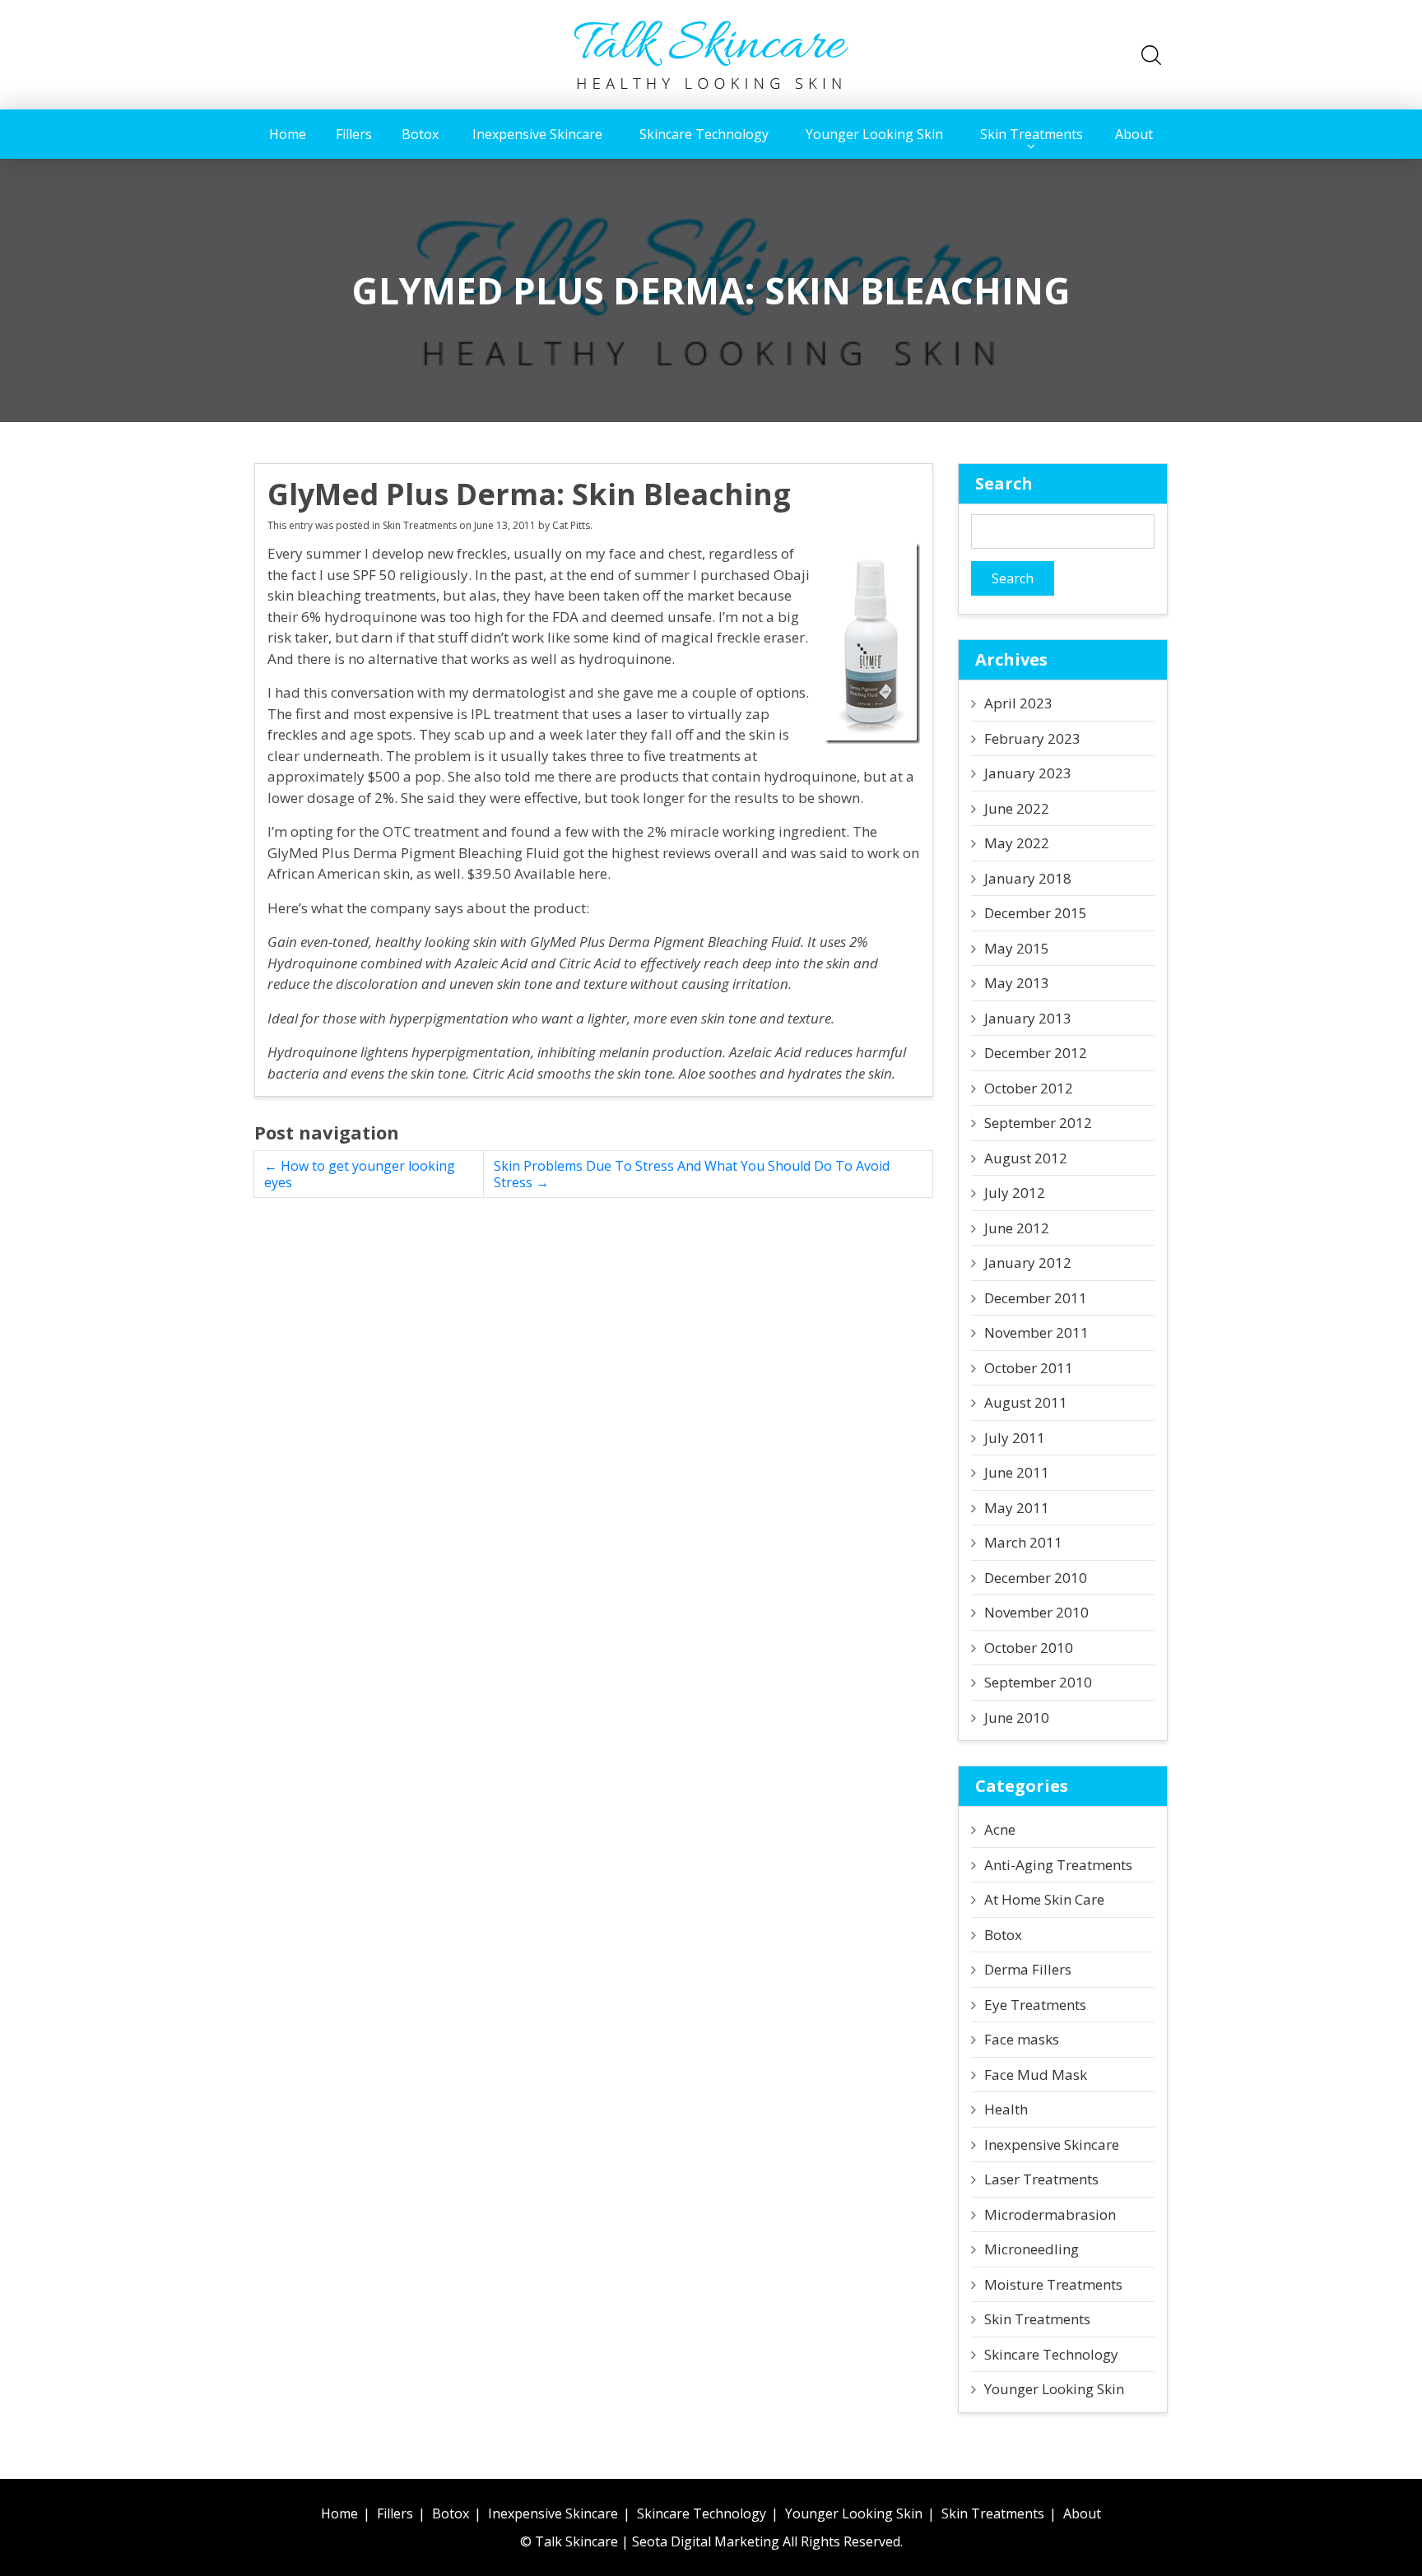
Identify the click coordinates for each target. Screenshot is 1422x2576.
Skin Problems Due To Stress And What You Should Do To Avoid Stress (692, 1174)
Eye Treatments (1035, 2005)
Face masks (1022, 2039)
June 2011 (1017, 1472)
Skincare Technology (704, 134)
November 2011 (1036, 1332)
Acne (1000, 1829)
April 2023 (1018, 703)
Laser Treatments (1041, 2179)
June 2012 (1017, 1228)
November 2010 (1036, 1612)
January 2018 (1028, 878)
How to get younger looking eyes (360, 1174)
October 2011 (1029, 1368)
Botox (420, 134)
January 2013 (1028, 1018)
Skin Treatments (1032, 134)
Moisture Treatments (1053, 2284)
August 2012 (1026, 1158)
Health (1006, 2109)
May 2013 (1017, 983)
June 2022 (1017, 808)
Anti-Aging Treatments (1058, 1865)
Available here (561, 873)
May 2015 (1017, 948)
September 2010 (1038, 1682)
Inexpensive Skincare (537, 134)
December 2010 (1036, 1578)
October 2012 (1029, 1088)
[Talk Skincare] (711, 53)
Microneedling (1032, 2249)
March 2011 (1023, 1542)
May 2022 (1017, 843)
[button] (1151, 55)
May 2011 (1017, 1508)
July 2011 (1015, 1438)
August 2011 (1026, 1402)
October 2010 (1029, 1648)
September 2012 (1038, 1123)
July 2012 (1015, 1193)
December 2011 (1036, 1298)
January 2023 (1028, 773)
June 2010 (1017, 1717)
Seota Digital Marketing (706, 2541)
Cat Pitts (571, 525)
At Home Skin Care (1044, 1899)
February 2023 (1032, 738)
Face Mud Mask (1036, 2075)
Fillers (354, 134)
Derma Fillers (1028, 1969)
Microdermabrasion (1050, 2214)
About (1134, 134)
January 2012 (1028, 1262)
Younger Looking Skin (874, 134)
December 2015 (1036, 913)
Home (288, 134)
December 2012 (1036, 1053)
